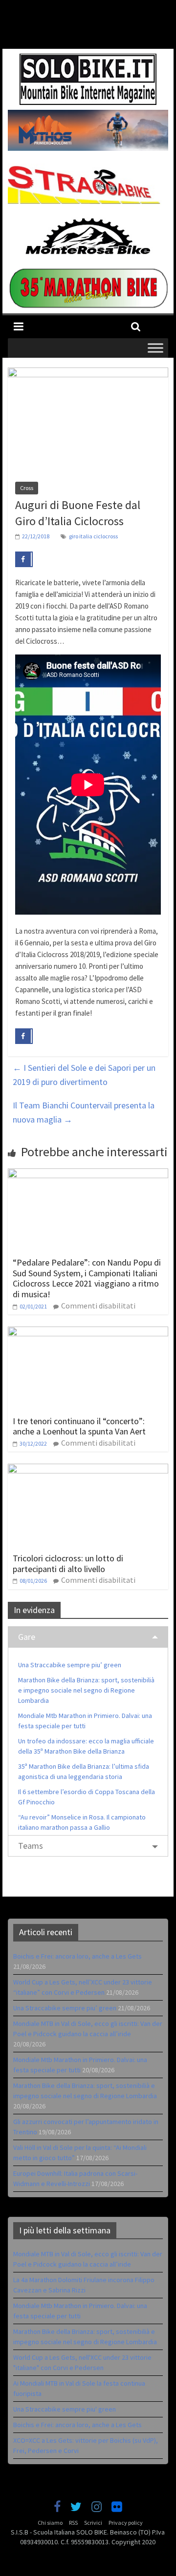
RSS (73, 2523)
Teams (31, 1846)
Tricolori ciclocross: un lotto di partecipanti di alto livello (68, 1564)
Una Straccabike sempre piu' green (65, 2409)
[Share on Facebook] (24, 559)
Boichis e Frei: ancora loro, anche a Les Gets (77, 1956)
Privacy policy (126, 2523)
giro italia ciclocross (93, 536)
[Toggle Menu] (155, 348)
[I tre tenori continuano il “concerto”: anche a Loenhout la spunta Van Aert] (88, 1332)
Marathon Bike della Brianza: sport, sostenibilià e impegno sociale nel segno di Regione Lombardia (86, 1690)
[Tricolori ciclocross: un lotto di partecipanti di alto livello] (88, 1470)
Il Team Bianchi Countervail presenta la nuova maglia (84, 1112)
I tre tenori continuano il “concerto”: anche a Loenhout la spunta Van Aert (79, 1426)
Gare (27, 1637)
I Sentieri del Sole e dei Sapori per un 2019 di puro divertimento (84, 1075)
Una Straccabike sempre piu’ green (70, 1665)
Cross (27, 488)
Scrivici (93, 2523)
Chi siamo (50, 2523)
